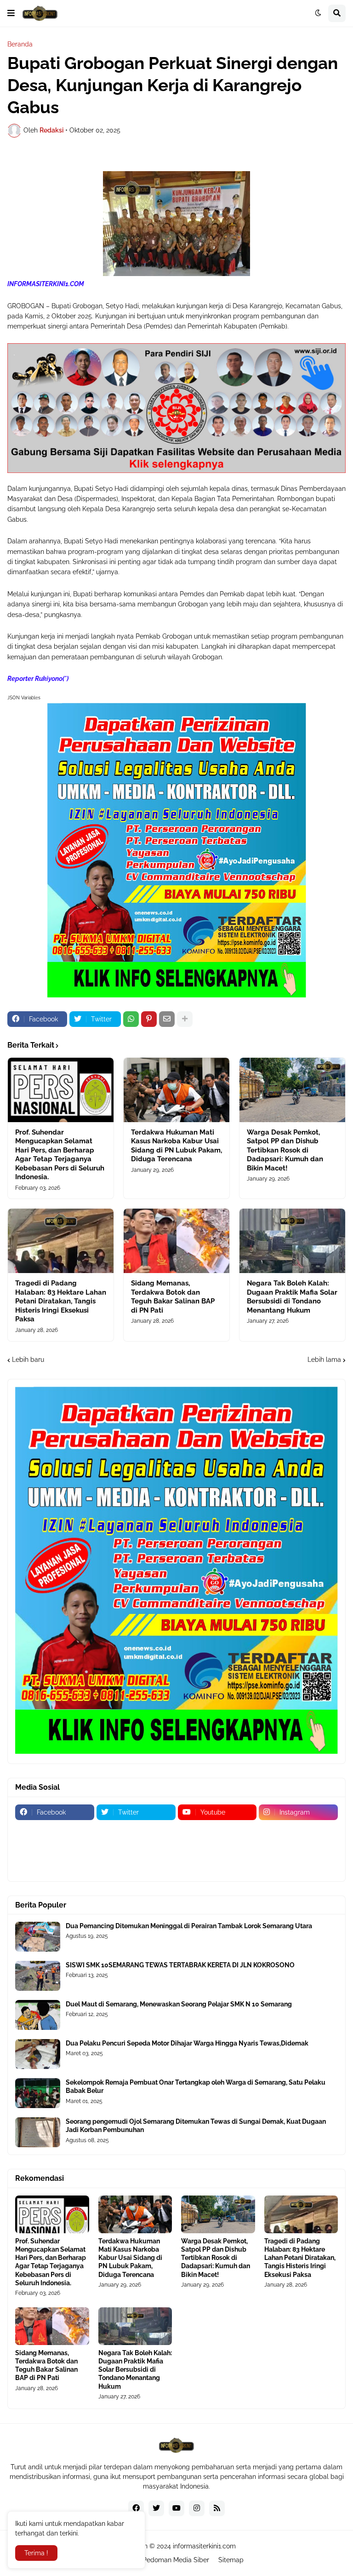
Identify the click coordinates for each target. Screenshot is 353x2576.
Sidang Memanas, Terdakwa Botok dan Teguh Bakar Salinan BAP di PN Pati (173, 1297)
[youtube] (176, 2508)
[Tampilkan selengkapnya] (185, 1019)
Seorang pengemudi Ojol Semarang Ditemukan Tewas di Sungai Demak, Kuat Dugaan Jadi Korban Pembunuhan (196, 2126)
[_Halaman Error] (136, 1848)
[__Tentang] (136, 1830)
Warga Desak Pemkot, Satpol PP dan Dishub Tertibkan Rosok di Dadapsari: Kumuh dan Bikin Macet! (285, 1150)
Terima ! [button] (36, 2553)
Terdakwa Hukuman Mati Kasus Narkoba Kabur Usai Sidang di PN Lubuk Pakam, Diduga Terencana (176, 1146)
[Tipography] (298, 1848)
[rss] (217, 2508)
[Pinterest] (149, 1019)
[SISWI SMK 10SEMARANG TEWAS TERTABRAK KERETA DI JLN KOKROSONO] (38, 1976)
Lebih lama (324, 1360)
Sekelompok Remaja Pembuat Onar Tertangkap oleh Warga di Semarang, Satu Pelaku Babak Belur (196, 2086)
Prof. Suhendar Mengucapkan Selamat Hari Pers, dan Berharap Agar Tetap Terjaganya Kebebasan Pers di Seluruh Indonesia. (60, 1155)
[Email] (167, 1019)
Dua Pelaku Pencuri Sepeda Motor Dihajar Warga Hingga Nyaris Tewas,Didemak (187, 2043)
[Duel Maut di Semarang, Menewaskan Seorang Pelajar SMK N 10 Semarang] (38, 2015)
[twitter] (156, 2508)
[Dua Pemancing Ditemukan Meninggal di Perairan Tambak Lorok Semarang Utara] (38, 1937)
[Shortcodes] (55, 1866)
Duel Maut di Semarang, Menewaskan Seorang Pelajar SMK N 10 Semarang (179, 2004)
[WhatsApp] (131, 1019)
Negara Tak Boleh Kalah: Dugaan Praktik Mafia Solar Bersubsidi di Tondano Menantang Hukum (292, 1297)
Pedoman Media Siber (176, 2560)
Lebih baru (28, 1360)
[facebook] (136, 2508)
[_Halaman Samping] (217, 1848)
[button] (11, 13)
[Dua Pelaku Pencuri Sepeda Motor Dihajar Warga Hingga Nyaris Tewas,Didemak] (38, 2054)
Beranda (20, 44)
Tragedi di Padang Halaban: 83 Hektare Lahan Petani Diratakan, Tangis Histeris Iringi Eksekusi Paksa (61, 1301)
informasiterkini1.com (204, 2546)
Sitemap (231, 2560)
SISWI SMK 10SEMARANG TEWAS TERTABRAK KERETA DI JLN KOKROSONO (180, 1965)
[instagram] (197, 2508)
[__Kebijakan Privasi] (298, 1830)
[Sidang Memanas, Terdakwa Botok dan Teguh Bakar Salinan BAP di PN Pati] (176, 1241)
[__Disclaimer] (217, 1830)
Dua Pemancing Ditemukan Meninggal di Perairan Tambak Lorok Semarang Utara (189, 1926)
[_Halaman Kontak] (55, 1848)
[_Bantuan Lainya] (55, 1830)
